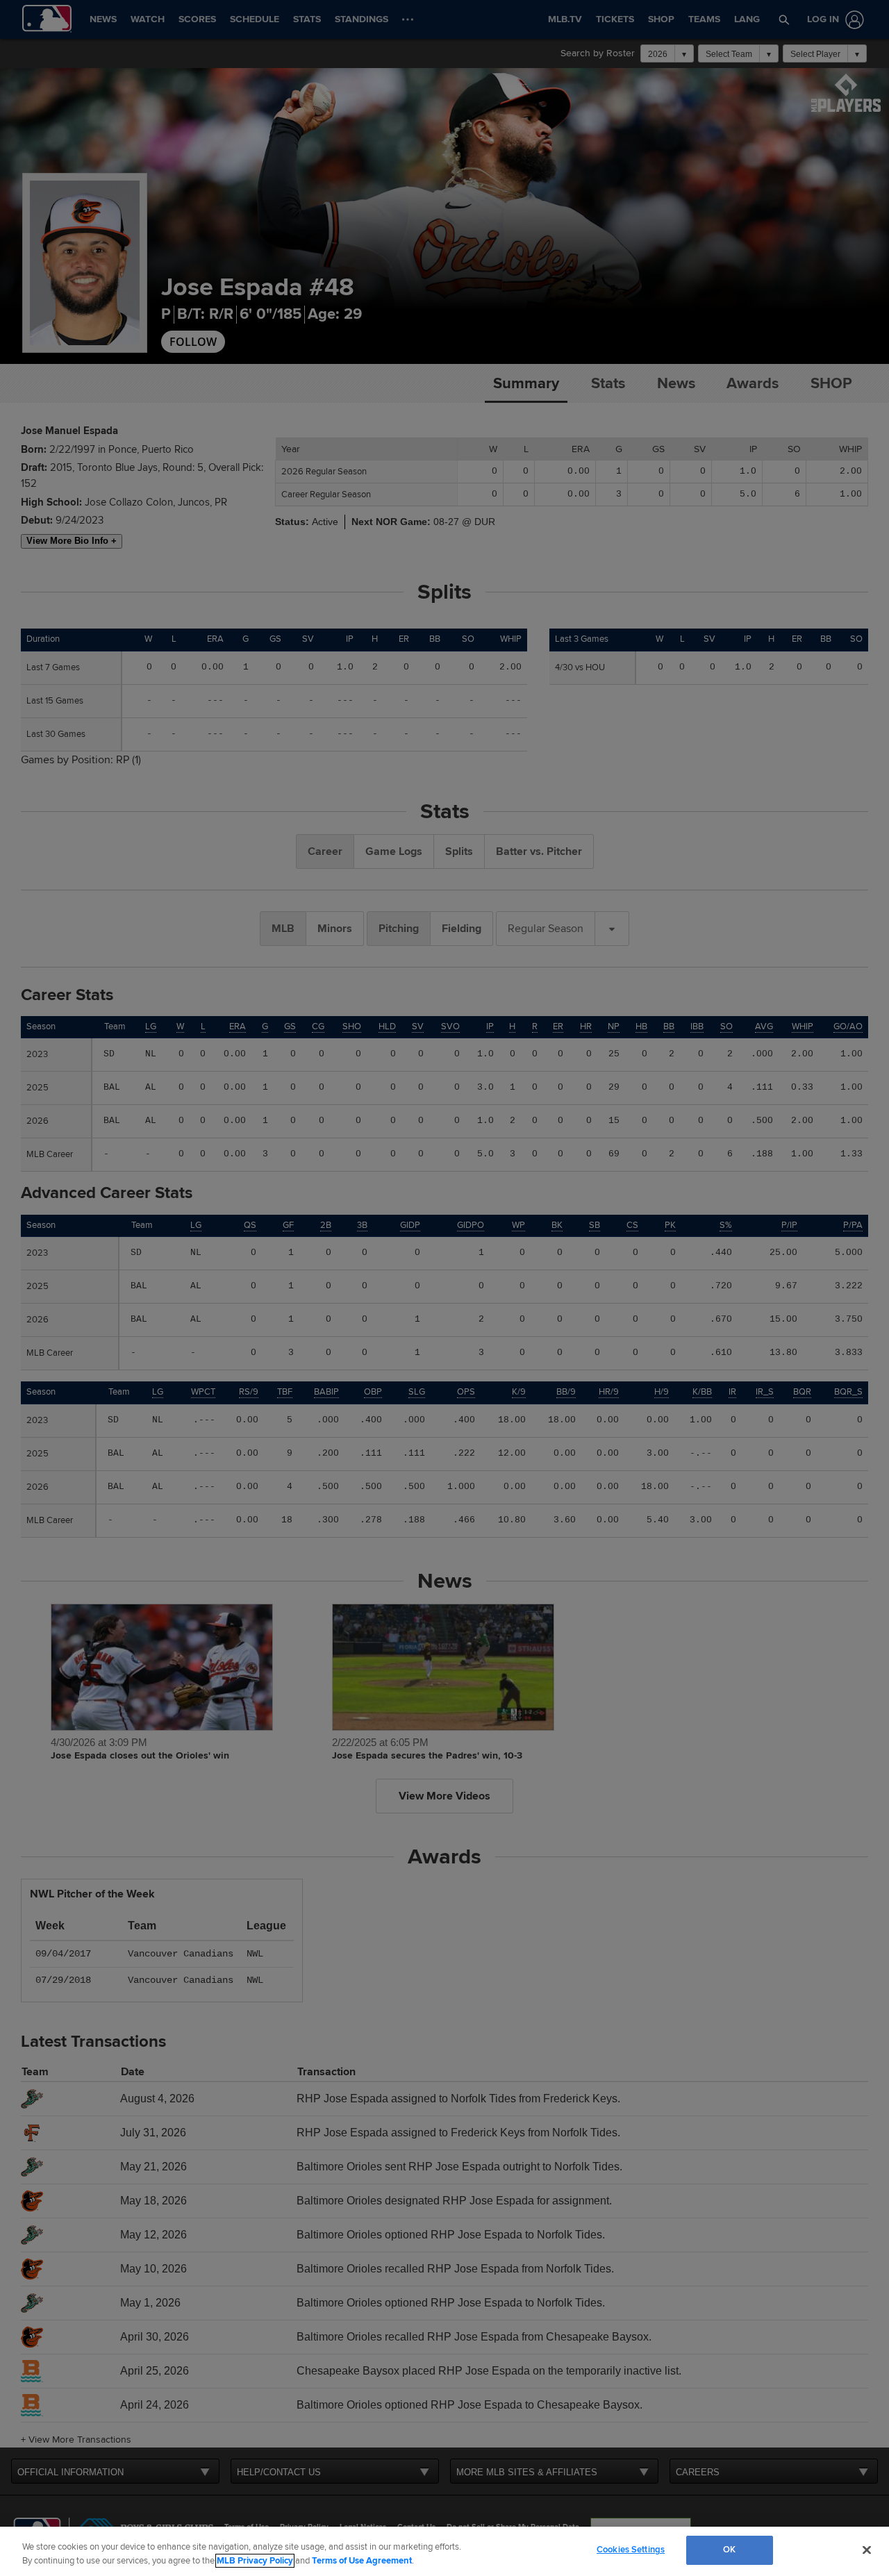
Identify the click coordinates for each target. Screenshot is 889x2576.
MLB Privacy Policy (255, 2561)
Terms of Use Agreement (362, 2561)
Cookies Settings (631, 2550)
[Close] (867, 2550)
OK (729, 2550)
